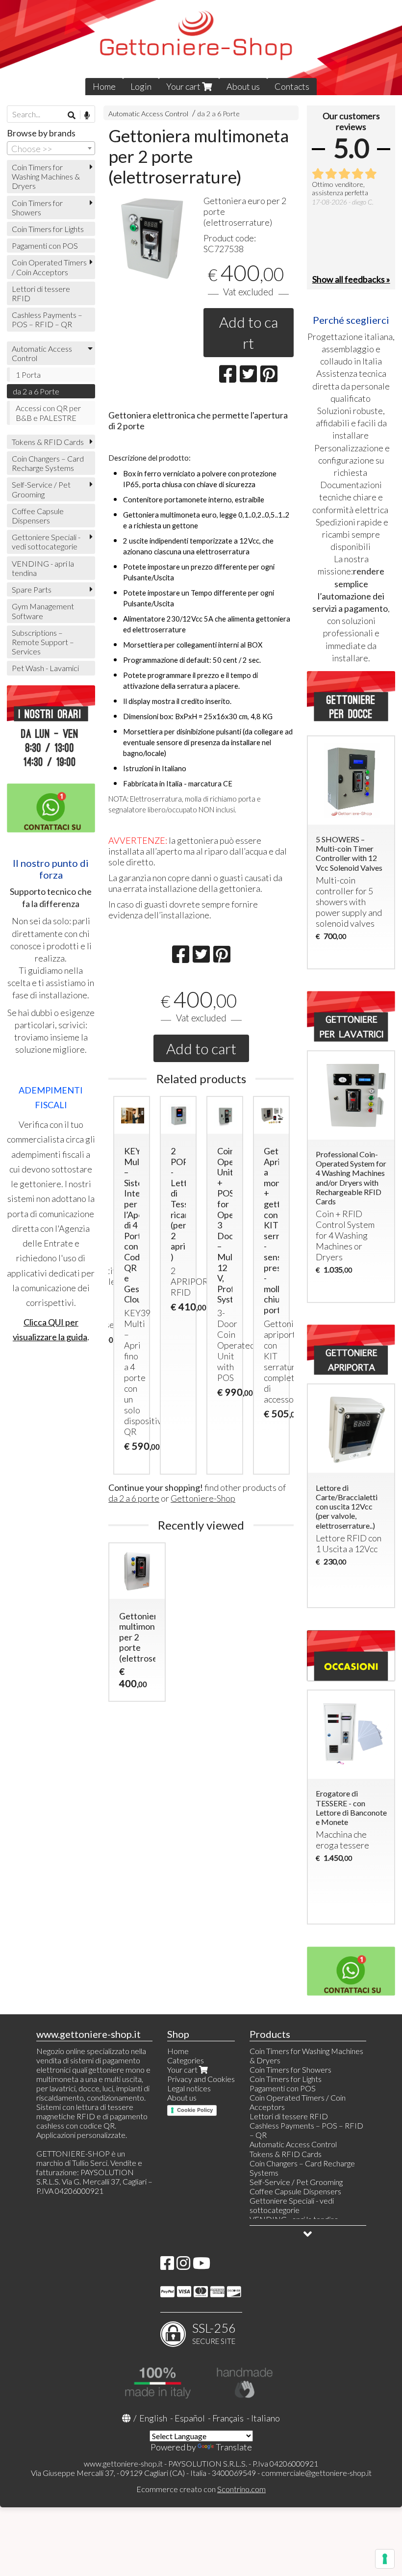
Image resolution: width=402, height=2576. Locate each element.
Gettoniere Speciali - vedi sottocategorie (46, 542)
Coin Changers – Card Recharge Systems (48, 463)
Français (228, 2418)
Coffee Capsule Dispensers (38, 516)
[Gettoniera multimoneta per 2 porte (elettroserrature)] (153, 238)
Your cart (184, 86)
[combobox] (51, 148)
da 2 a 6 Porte (219, 114)
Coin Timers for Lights (48, 229)
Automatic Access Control (148, 114)
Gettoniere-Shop (203, 1498)
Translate (234, 2447)
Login (141, 86)
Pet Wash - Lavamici (45, 668)
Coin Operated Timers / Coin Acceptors (49, 267)
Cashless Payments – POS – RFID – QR (47, 319)
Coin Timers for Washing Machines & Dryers (46, 176)
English (153, 2418)
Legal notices (189, 2088)
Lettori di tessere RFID (41, 293)
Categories (186, 2060)
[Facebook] (167, 2266)
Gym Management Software (43, 611)
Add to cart (249, 332)
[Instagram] (183, 2266)
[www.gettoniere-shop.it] (201, 48)
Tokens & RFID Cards (48, 442)
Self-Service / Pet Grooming (41, 489)
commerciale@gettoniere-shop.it (316, 2473)
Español (190, 2418)
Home (104, 86)
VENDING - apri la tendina (43, 568)
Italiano (265, 2418)
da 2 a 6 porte (134, 1498)
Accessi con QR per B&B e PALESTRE (48, 413)
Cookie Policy (195, 2110)
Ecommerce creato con (201, 2489)
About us (243, 86)
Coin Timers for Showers (37, 208)
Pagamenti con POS (45, 246)
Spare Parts (32, 589)
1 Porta (28, 375)
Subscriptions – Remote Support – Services (43, 642)
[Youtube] (201, 2266)
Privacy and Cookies (201, 2079)
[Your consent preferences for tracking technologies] (385, 2559)
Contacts (292, 86)
